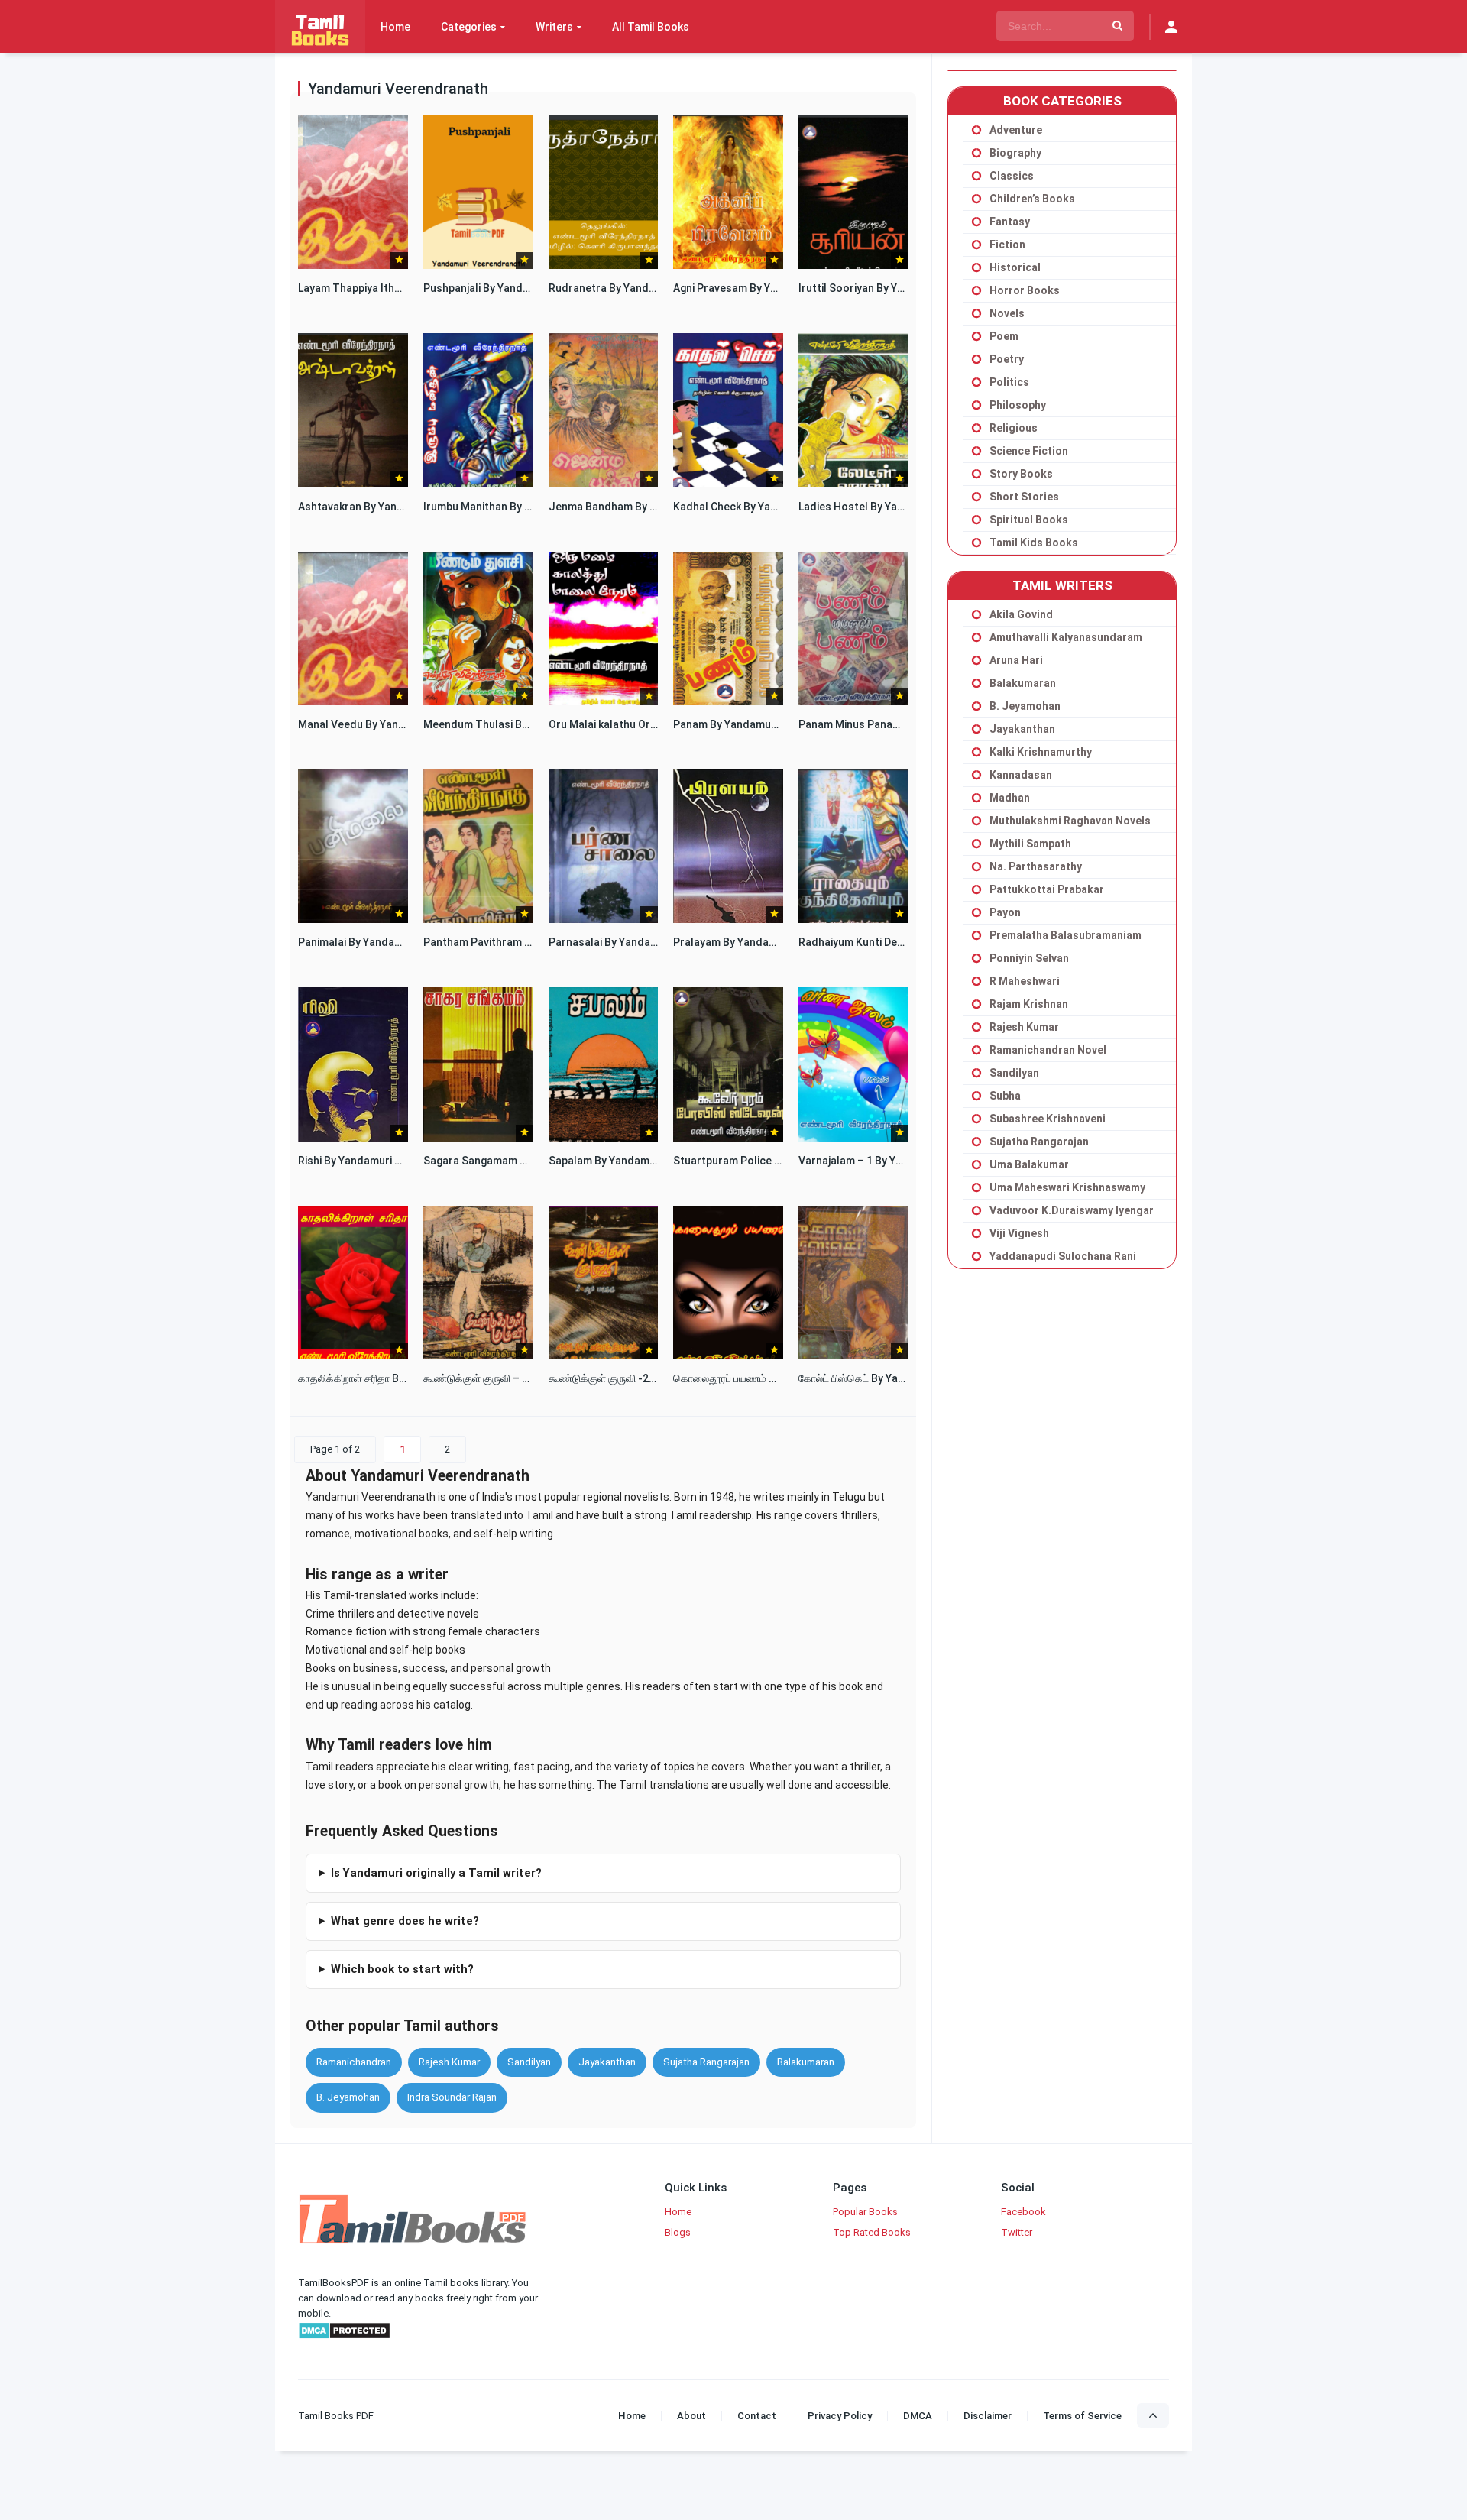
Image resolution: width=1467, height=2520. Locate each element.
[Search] (1117, 26)
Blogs (678, 2232)
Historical (1015, 267)
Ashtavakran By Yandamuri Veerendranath (404, 507)
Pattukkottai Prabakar (1047, 889)
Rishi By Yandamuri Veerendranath (384, 1161)
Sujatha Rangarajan (706, 2062)
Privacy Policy (840, 2416)
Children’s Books (1032, 199)
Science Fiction (1029, 451)
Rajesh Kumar (449, 2062)
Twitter (1017, 2232)
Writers (554, 27)
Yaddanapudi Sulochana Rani (1063, 1256)
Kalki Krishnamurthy (1041, 752)
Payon (1005, 912)
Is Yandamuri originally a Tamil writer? (436, 1873)
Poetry (1007, 359)
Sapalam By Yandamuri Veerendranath (645, 1161)
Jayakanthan (607, 2062)
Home (395, 27)
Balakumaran (806, 2062)
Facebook (1023, 2212)
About (691, 2416)
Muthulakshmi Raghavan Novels (1070, 821)
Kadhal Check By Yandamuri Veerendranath (782, 507)
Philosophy (1018, 405)
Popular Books (865, 2212)
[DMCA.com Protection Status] (344, 2336)
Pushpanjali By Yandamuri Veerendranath (526, 288)
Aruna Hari (1016, 660)
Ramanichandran (354, 2062)
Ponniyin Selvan (1029, 958)
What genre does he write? (405, 1921)
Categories (469, 27)
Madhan (1010, 798)
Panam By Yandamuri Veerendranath (765, 724)
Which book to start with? (402, 1969)
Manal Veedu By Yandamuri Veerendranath (405, 724)
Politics (1009, 382)
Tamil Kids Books (1034, 543)
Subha (1005, 1096)
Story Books (1021, 474)
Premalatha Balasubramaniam (1065, 935)
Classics (1012, 176)
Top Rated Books (872, 2232)
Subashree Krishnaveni (1048, 1119)
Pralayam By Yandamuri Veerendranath (771, 942)
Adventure (1016, 130)
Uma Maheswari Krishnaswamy (1067, 1187)
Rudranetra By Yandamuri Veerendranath (652, 288)
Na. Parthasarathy (1036, 866)
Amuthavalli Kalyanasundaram (1066, 637)
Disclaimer (988, 2416)
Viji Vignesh (1019, 1233)
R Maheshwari (1025, 981)
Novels (1007, 313)
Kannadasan (1021, 775)
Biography (1015, 153)
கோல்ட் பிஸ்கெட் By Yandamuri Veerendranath (908, 1378)
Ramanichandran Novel (1048, 1050)
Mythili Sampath (1030, 844)
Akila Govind (1021, 614)
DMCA (918, 2416)
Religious (1014, 428)
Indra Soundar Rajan (452, 2097)
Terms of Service (1082, 2416)
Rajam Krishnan (1029, 1004)
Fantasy (1010, 222)
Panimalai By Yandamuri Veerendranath (397, 942)
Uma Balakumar (1029, 1164)
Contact (757, 2416)
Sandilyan (529, 2062)
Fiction (1007, 245)
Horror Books (1025, 290)
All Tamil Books (651, 27)
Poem (1004, 336)
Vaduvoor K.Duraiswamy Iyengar (1072, 1210)
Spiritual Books (1029, 520)
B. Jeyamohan (348, 2097)
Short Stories (1024, 497)
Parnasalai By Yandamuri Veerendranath (650, 942)
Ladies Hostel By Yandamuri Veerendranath (908, 507)
